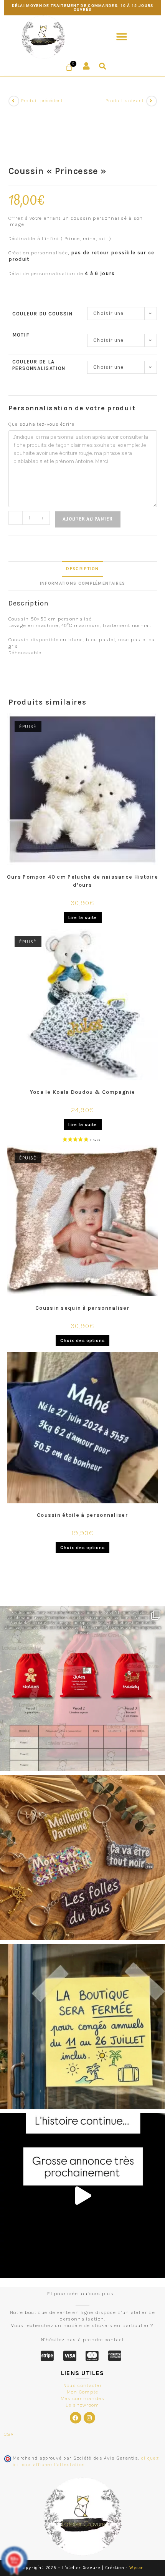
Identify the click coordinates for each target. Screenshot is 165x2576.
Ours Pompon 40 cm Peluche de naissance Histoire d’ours (82, 881)
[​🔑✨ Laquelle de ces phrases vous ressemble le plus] (82, 1858)
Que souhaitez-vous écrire (42, 424)
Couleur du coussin (42, 314)
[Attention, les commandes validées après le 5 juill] (82, 2027)
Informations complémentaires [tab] (82, 583)
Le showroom (82, 2405)
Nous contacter (82, 2385)
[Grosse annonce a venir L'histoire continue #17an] (82, 2196)
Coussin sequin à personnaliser (82, 1308)
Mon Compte (83, 2392)
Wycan (137, 2568)
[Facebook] (76, 2418)
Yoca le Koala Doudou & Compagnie (83, 1092)
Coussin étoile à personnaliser (82, 1515)
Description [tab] (82, 569)
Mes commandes (83, 2398)
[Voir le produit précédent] (14, 101)
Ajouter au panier (88, 519)
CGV (9, 2434)
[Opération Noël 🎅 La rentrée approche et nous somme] (82, 1689)
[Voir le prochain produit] (152, 101)
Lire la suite (83, 917)
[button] (122, 37)
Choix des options (82, 1340)
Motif (21, 335)
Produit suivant (125, 101)
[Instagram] (89, 2418)
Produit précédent (42, 101)
